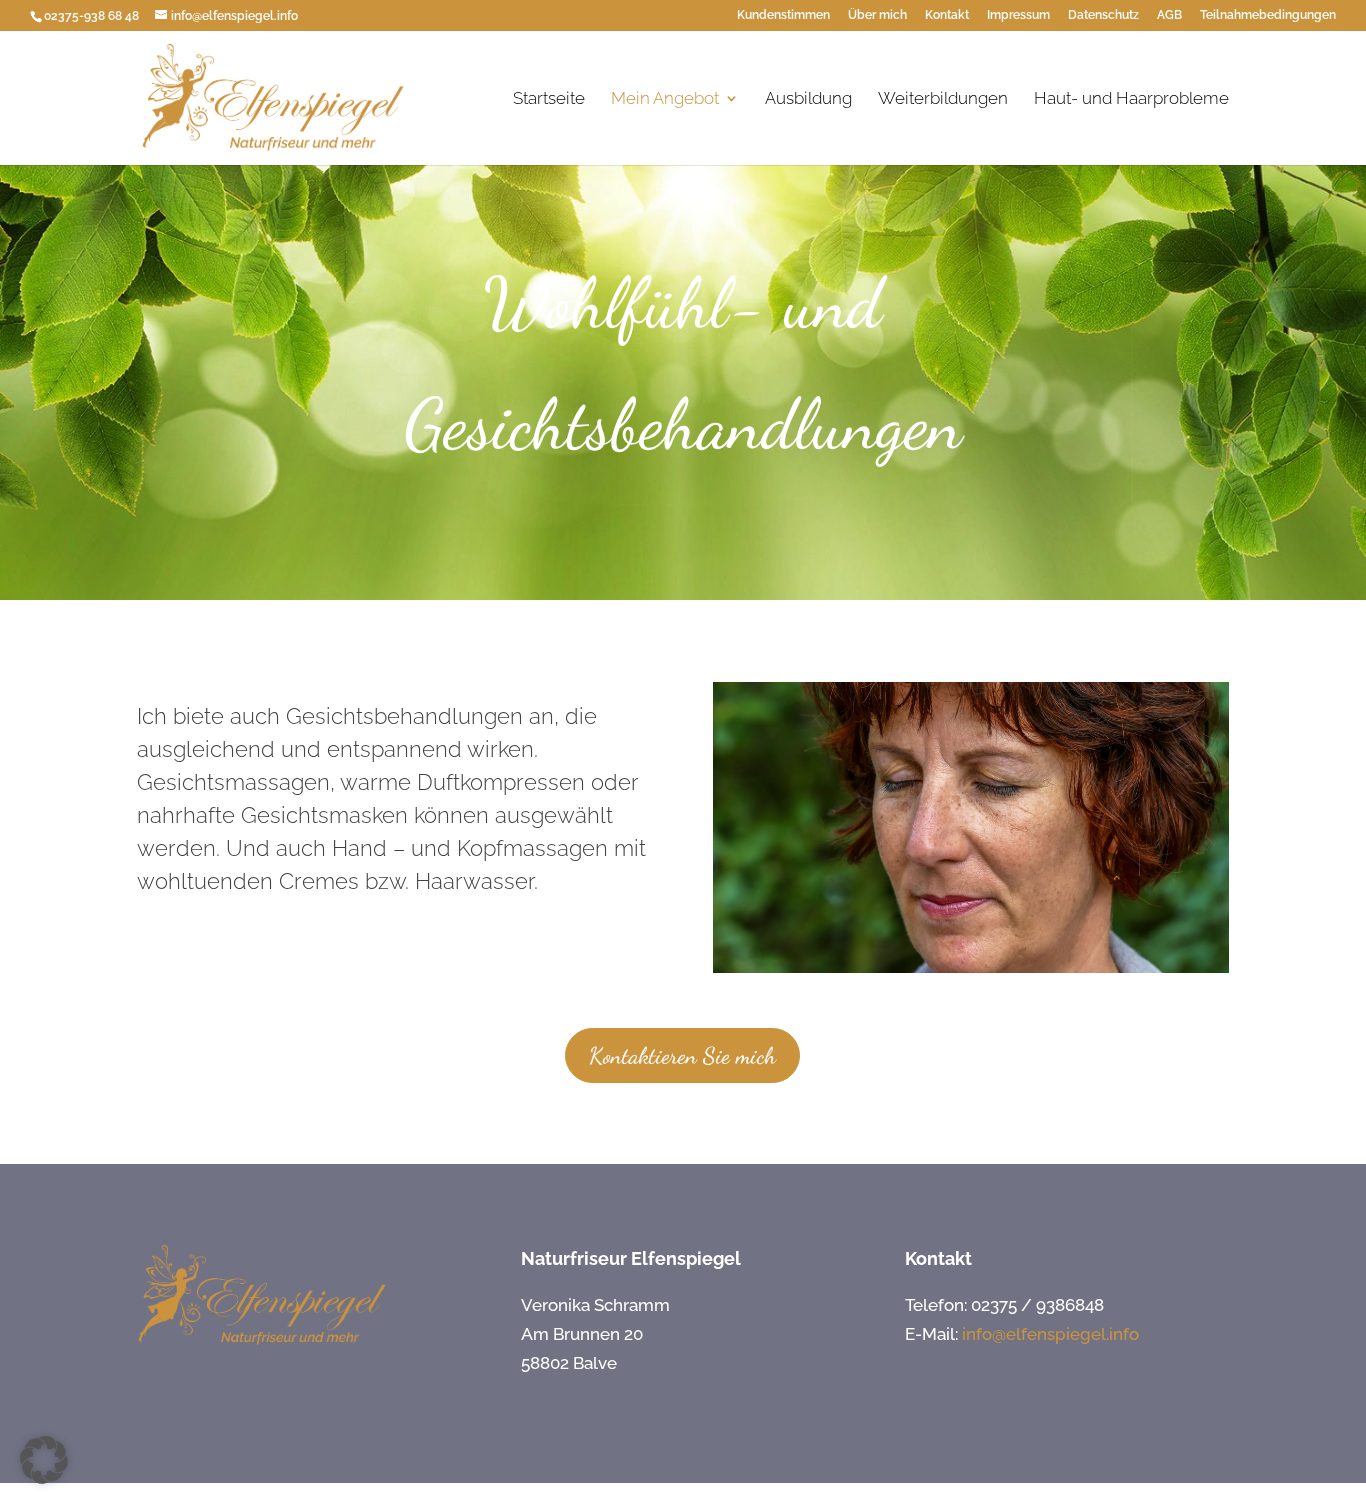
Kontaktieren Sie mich (682, 1055)
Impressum (1018, 15)
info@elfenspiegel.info (1050, 1334)
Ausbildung (808, 99)
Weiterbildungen (943, 99)
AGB (1169, 15)
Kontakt (947, 15)
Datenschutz (1103, 15)
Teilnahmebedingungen (1268, 15)
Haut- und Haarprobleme (1131, 99)
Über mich (877, 15)
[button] (44, 1460)
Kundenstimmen (783, 15)
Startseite (549, 99)
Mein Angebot (665, 99)
